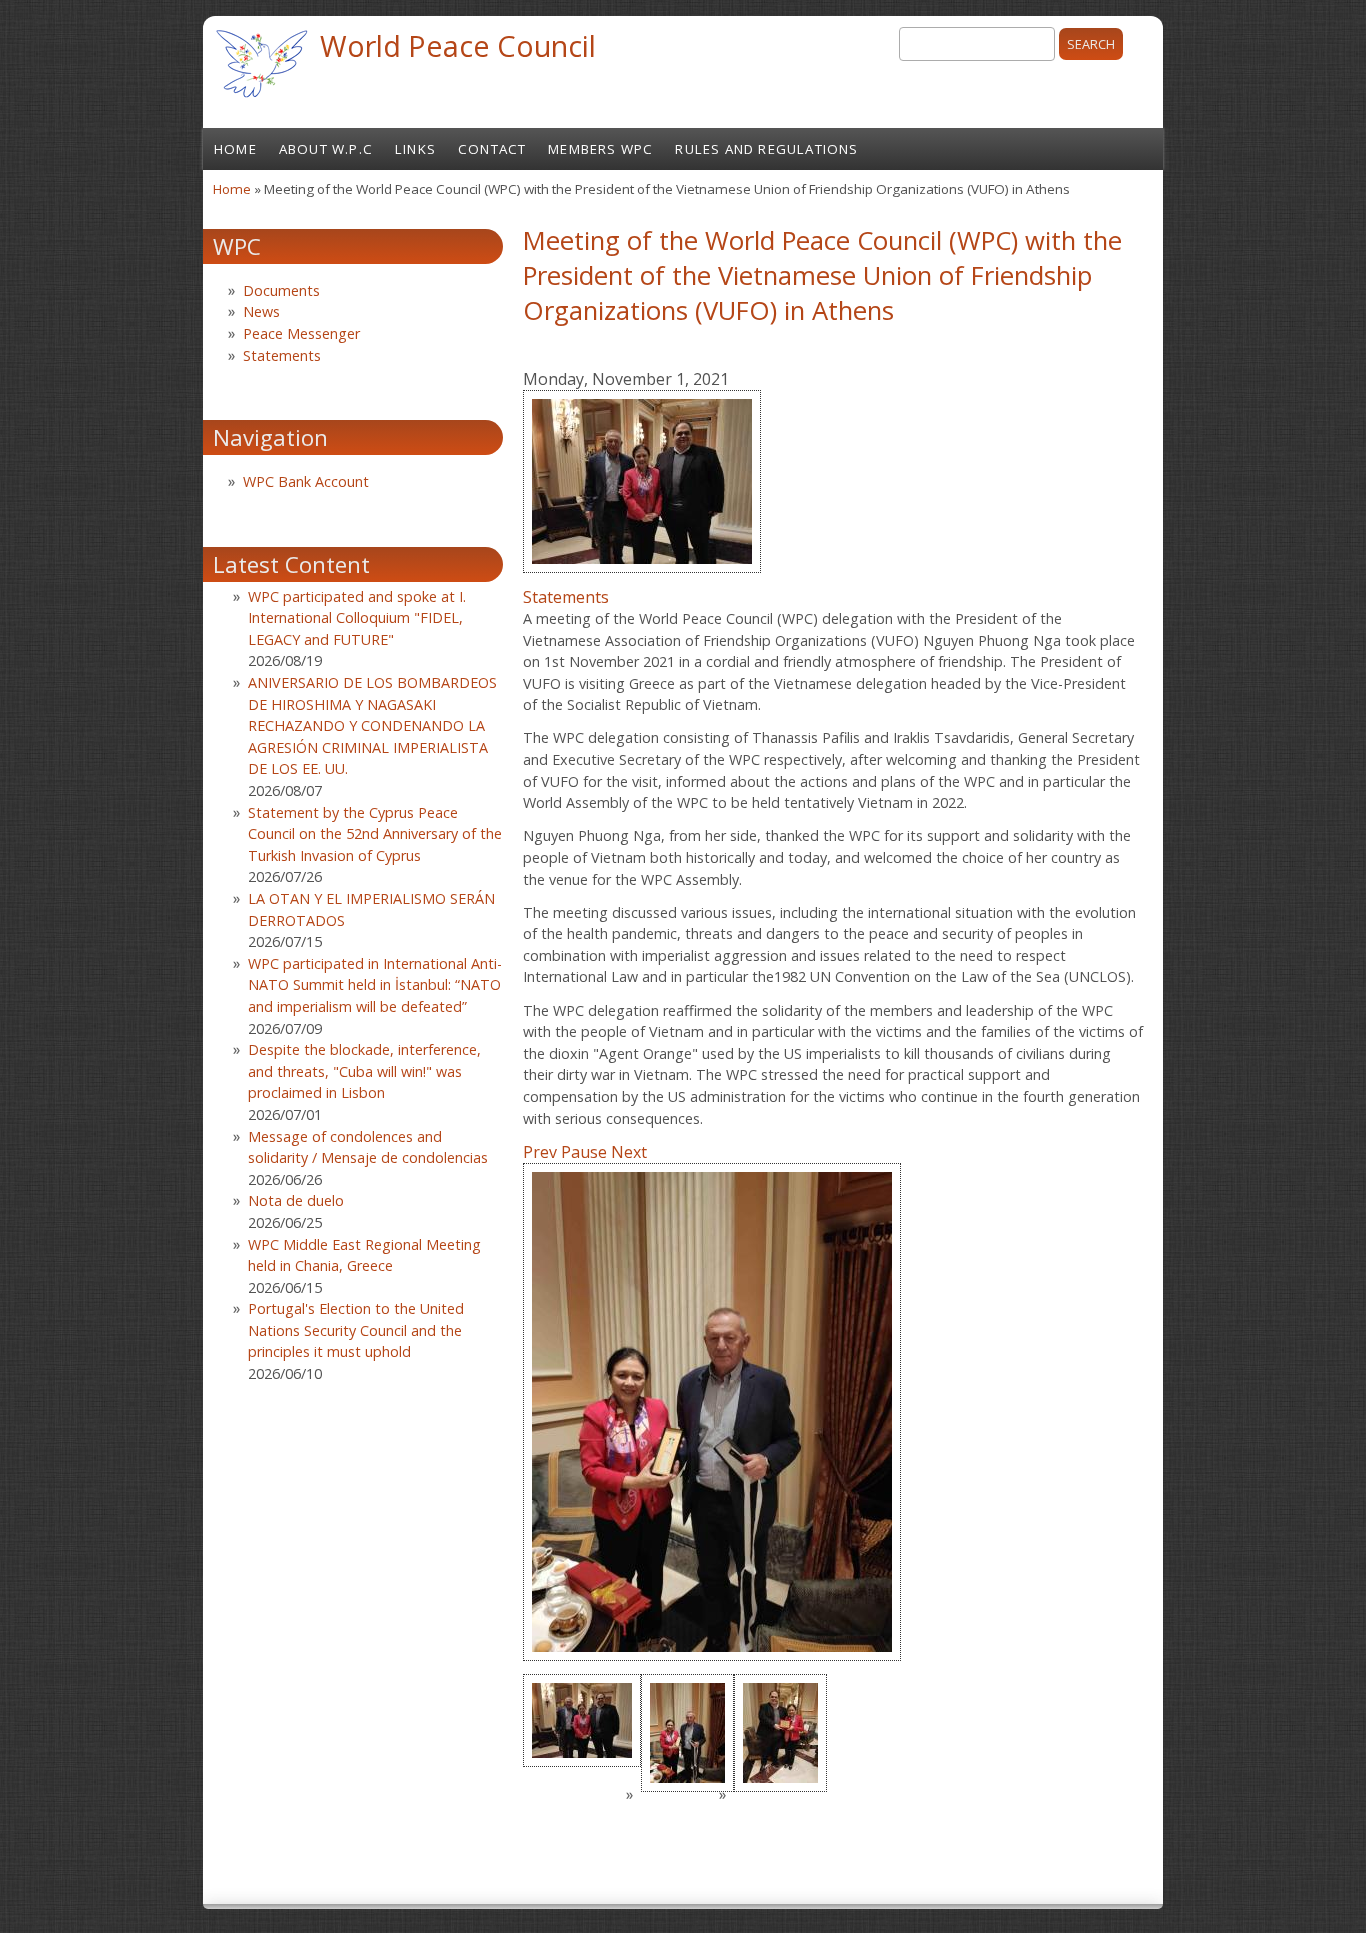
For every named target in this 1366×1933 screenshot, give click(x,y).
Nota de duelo (296, 1200)
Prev (540, 1152)
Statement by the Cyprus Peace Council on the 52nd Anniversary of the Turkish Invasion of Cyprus (375, 834)
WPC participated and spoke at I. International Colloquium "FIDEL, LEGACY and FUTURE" (357, 618)
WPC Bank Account (306, 481)
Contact (492, 149)
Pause (584, 1152)
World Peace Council (458, 45)
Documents (281, 290)
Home (235, 149)
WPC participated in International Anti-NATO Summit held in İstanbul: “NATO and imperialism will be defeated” (375, 985)
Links (415, 149)
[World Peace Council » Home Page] (261, 100)
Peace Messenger (301, 333)
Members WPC (600, 149)
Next (629, 1152)
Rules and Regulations (766, 149)
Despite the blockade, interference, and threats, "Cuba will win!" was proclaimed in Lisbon (364, 1071)
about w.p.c (326, 149)
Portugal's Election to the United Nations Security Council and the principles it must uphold (356, 1330)
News (261, 311)
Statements (566, 597)
